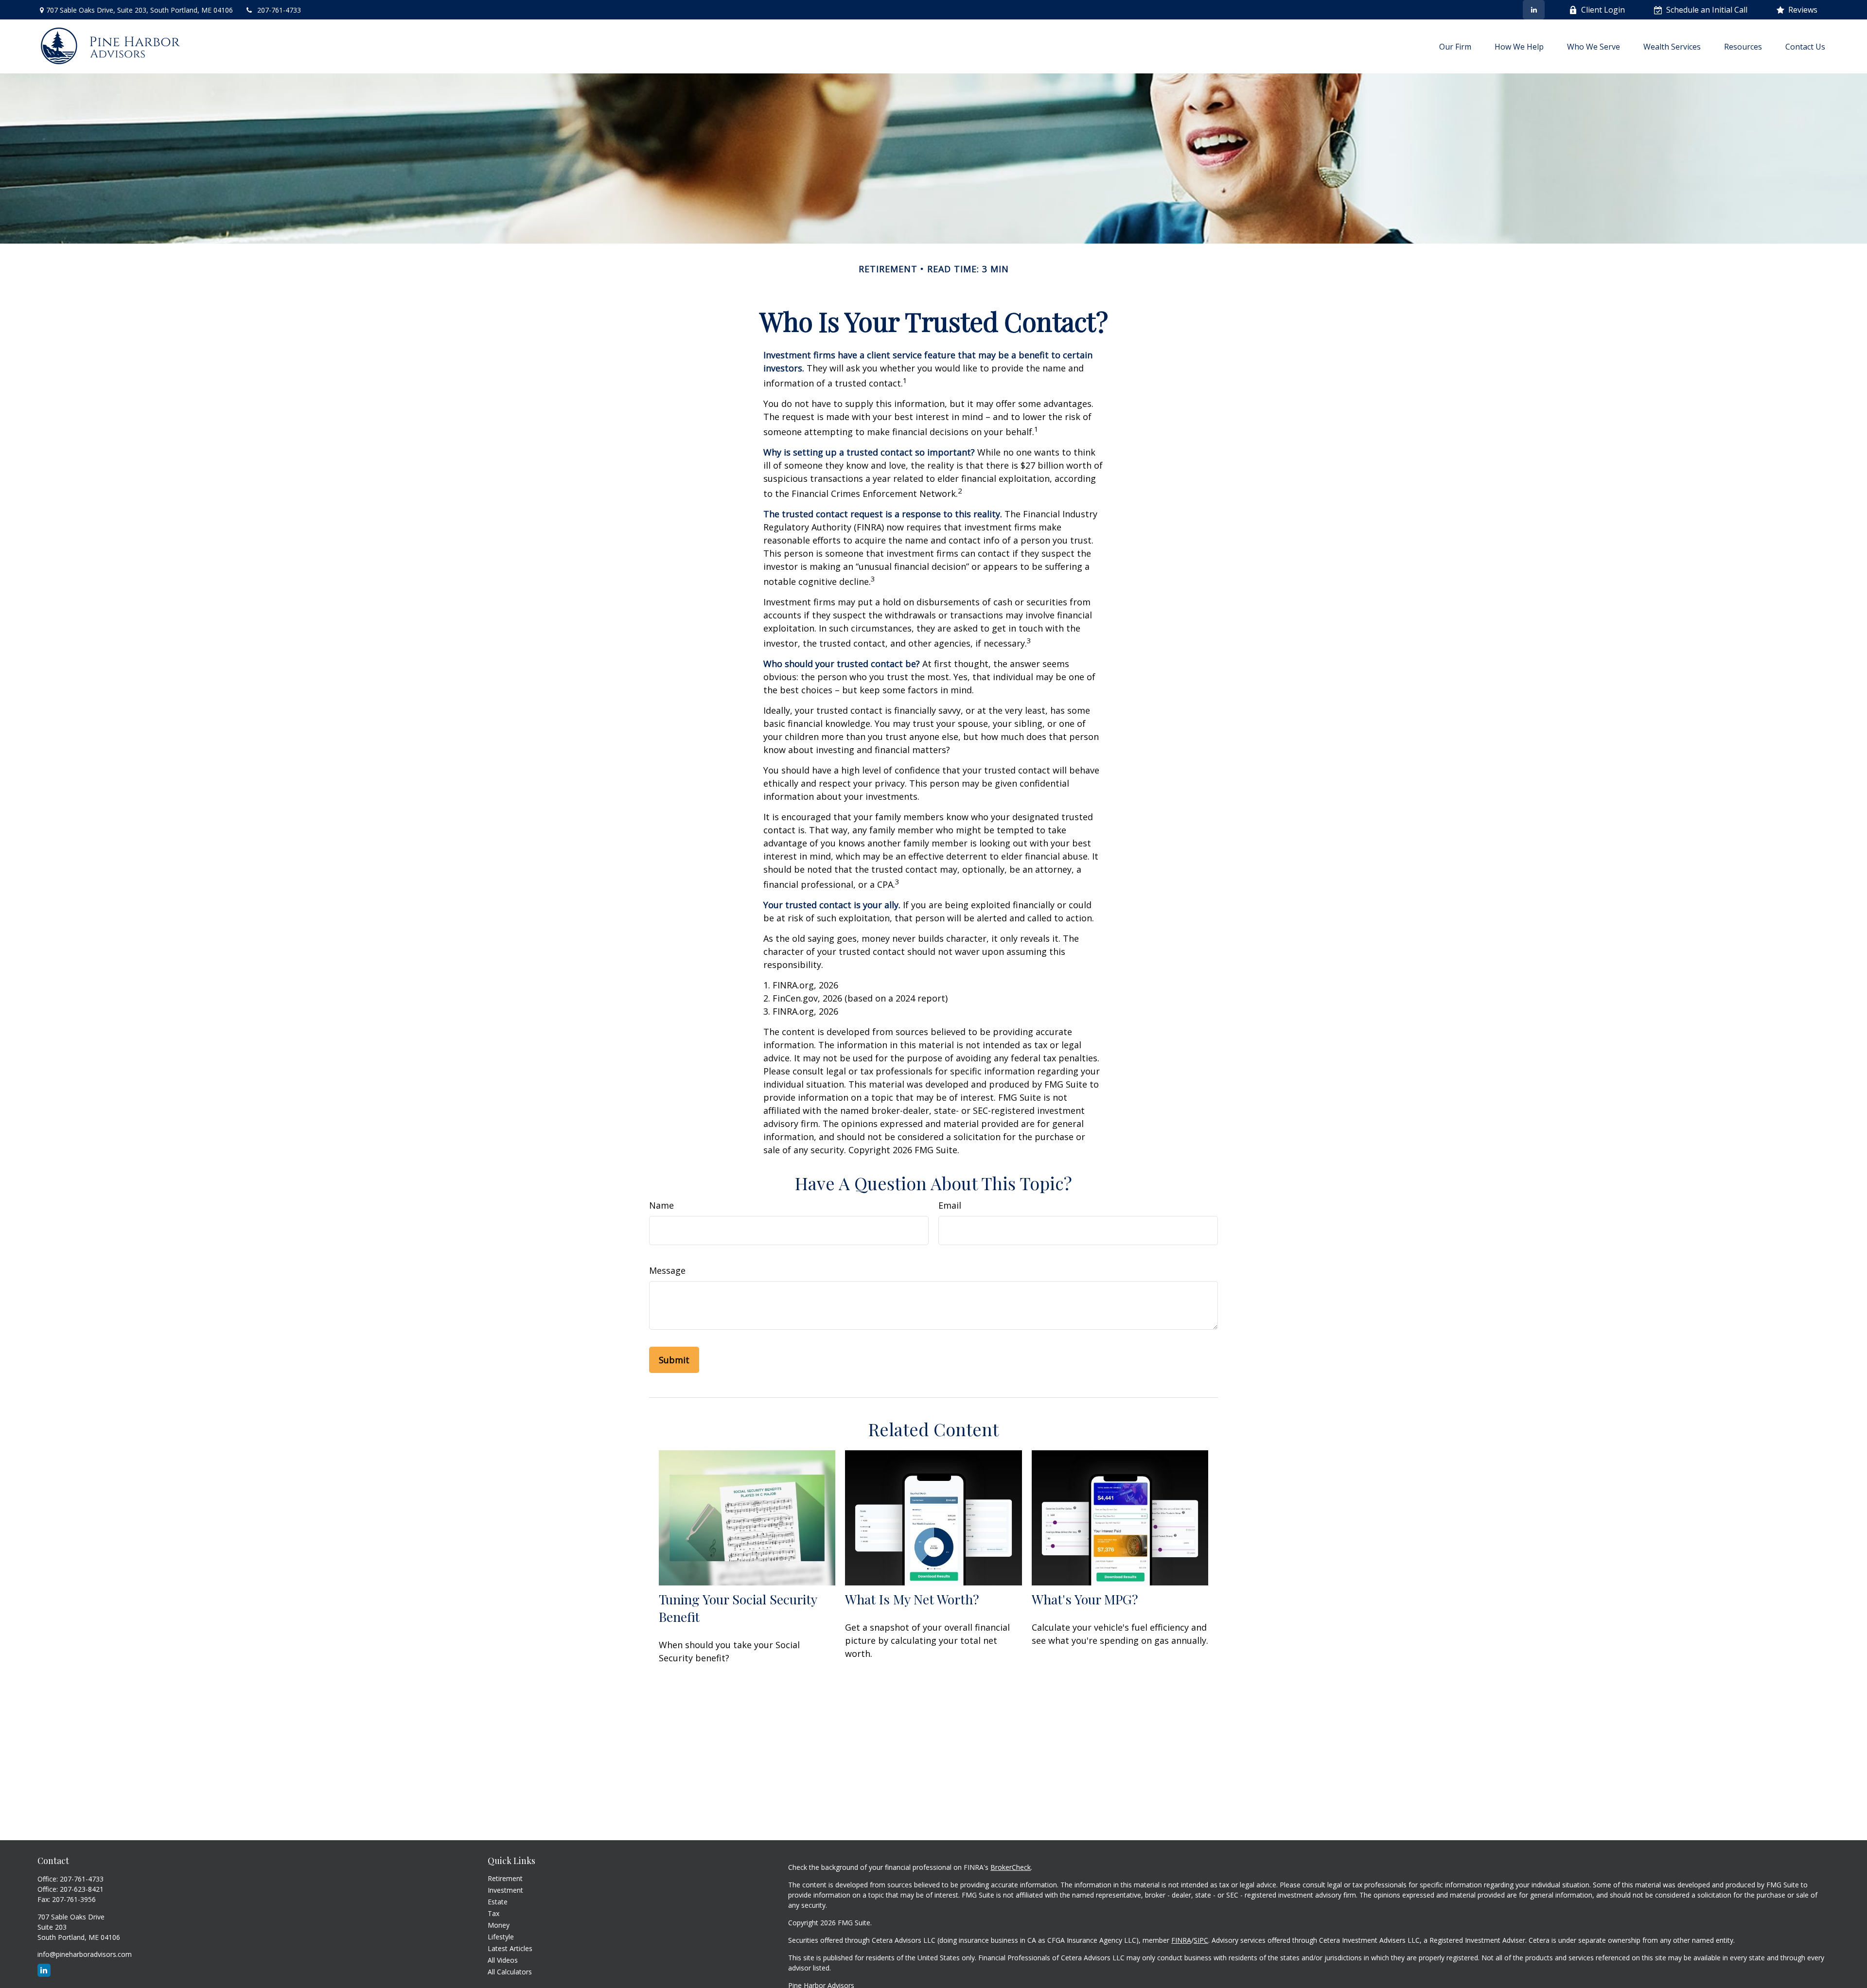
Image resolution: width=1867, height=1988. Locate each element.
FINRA (1181, 1940)
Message (667, 1270)
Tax (493, 1913)
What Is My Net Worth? (912, 1599)
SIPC (1201, 1940)
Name (661, 1205)
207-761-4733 (279, 10)
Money (499, 1925)
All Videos (503, 1960)
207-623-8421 (82, 1889)
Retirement (505, 1878)
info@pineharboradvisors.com (85, 1954)
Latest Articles (510, 1948)
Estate (498, 1902)
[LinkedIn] (1534, 10)
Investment (505, 1890)
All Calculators (510, 1972)
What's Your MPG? (1085, 1599)
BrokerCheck (1011, 1867)
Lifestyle (501, 1937)
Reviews (1803, 10)
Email (950, 1205)
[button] (1455, 46)
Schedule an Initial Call (1707, 10)
